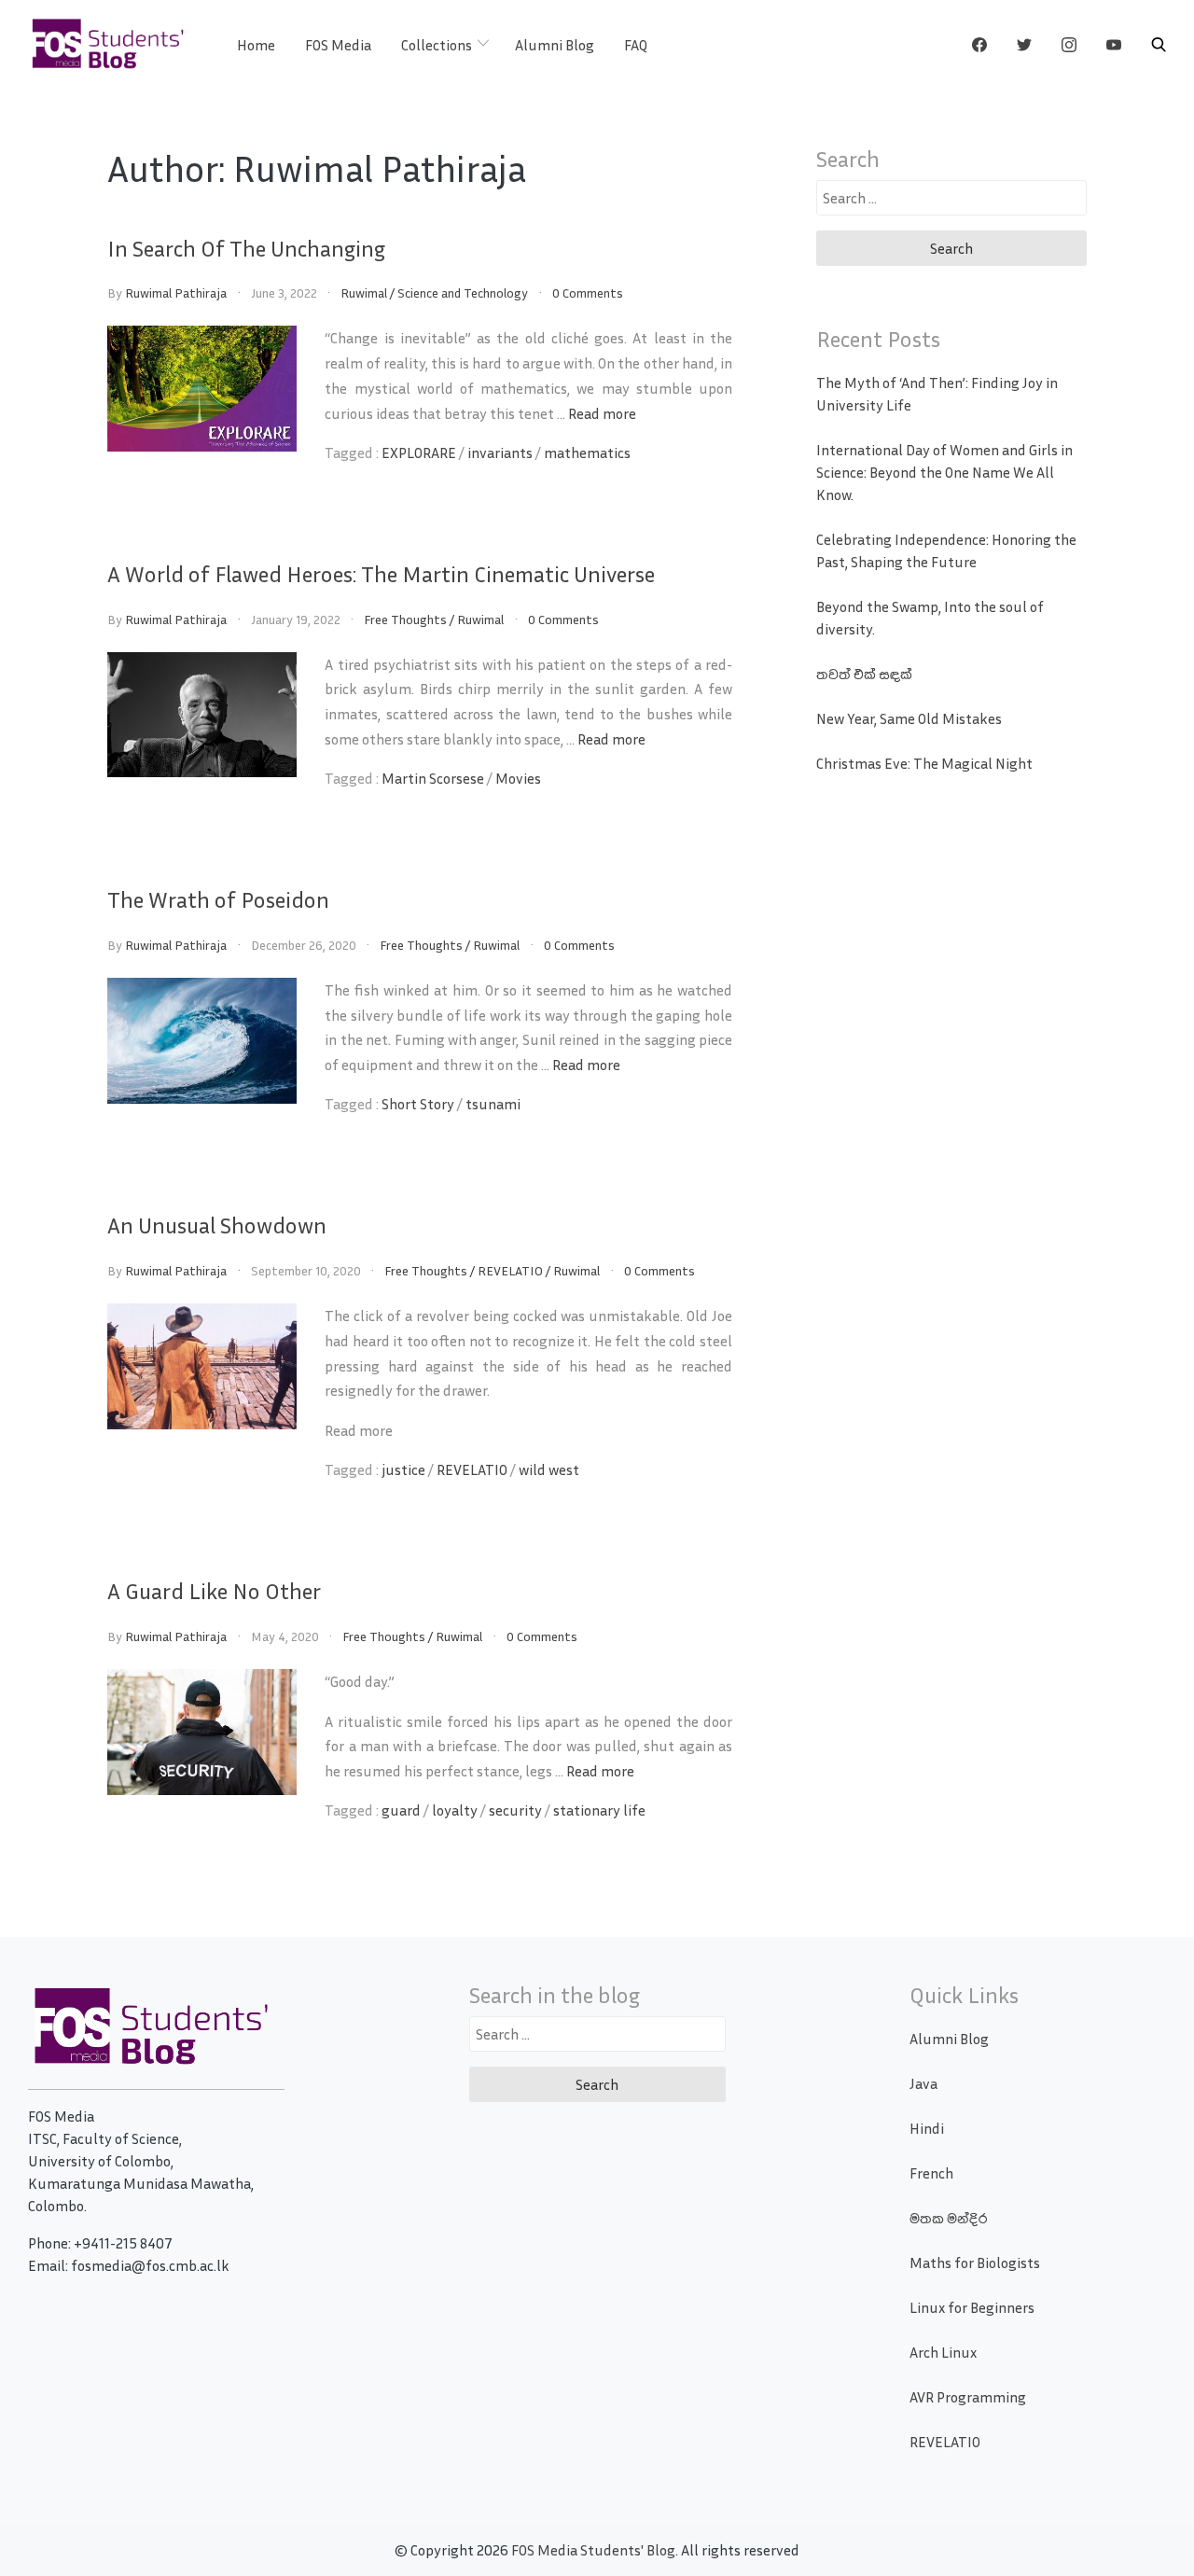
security (515, 1810)
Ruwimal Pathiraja (176, 292)
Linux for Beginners (972, 2307)
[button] (1159, 45)
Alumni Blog (555, 45)
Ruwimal (364, 292)
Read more (602, 413)
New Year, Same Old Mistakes (909, 718)
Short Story (418, 1104)
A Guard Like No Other (214, 1591)
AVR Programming (968, 2397)
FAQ (636, 45)
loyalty (455, 1810)
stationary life (599, 1810)
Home (256, 45)
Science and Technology (463, 292)
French (931, 2173)
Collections (437, 45)
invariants (500, 453)
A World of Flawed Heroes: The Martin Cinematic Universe (381, 574)
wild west (549, 1469)
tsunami (493, 1104)
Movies (518, 778)
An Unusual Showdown (217, 1225)
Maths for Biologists (975, 2263)
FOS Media (338, 45)
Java (923, 2083)
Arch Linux (943, 2352)
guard (401, 1810)
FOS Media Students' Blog (593, 2550)
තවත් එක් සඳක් (864, 674)
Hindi (927, 2128)
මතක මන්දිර (948, 2218)
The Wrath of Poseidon (218, 899)
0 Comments (588, 292)
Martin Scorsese (433, 778)
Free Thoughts (405, 619)
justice (403, 1469)
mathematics (587, 453)
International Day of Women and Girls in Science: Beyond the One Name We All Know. (944, 472)
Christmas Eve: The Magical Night (924, 763)
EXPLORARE (419, 453)
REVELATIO (510, 1270)
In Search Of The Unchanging (246, 248)
